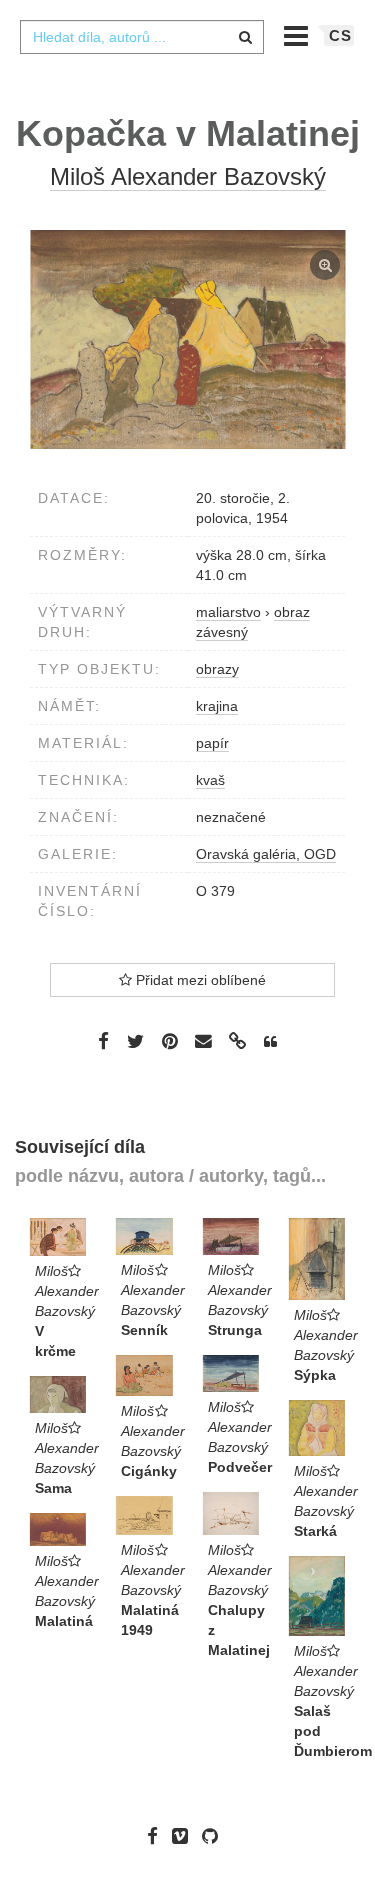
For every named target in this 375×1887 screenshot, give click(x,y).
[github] (215, 1836)
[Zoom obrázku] (187, 339)
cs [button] (340, 35)
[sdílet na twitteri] (135, 1041)
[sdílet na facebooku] (103, 1041)
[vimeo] (185, 1836)
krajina (217, 706)
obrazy (217, 669)
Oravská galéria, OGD (266, 854)
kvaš (210, 780)
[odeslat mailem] (204, 1041)
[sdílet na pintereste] (170, 1041)
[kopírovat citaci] (270, 1042)
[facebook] (157, 1836)
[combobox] (142, 37)
